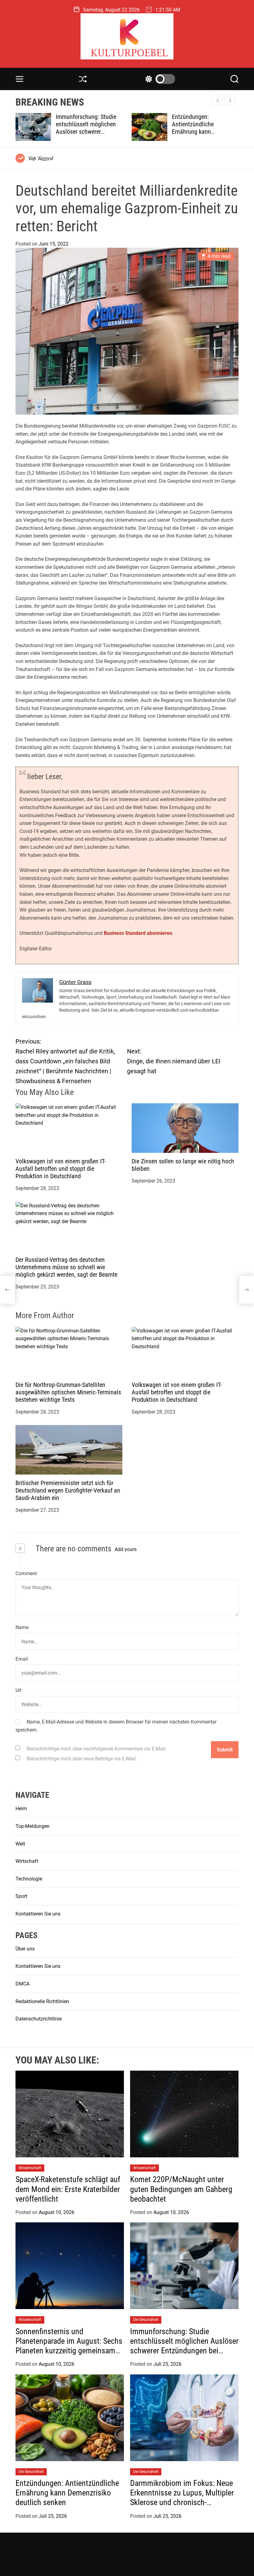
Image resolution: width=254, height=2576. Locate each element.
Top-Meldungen (33, 1826)
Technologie (29, 1879)
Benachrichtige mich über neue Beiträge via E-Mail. (82, 1759)
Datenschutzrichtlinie (39, 2019)
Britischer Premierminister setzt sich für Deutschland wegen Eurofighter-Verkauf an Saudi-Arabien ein (68, 1490)
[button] (230, 101)
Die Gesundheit (146, 2320)
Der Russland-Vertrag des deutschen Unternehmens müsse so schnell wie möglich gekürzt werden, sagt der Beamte (66, 1267)
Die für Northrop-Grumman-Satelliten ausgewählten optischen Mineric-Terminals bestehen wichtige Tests (68, 1392)
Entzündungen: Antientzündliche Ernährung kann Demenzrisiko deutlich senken (83, 132)
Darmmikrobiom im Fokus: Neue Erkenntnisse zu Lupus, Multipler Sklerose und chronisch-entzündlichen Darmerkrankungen (184, 2498)
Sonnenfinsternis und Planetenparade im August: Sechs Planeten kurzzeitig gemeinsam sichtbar (69, 2346)
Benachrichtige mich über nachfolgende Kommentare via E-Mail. (97, 1749)
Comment (26, 1573)
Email (22, 1659)
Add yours (126, 1549)
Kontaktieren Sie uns (38, 1914)
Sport (21, 1896)
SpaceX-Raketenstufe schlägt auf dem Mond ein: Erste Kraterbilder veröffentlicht (68, 2189)
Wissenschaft (30, 2168)
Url (18, 1690)
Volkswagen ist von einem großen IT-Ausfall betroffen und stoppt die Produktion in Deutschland (61, 1169)
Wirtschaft (27, 1861)
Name (22, 1627)
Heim (21, 1809)
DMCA (22, 1984)
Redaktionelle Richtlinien (42, 2001)
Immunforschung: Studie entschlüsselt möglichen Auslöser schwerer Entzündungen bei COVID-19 (184, 2346)
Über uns (25, 1949)
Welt (20, 1844)
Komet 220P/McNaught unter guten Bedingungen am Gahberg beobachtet (181, 2189)
